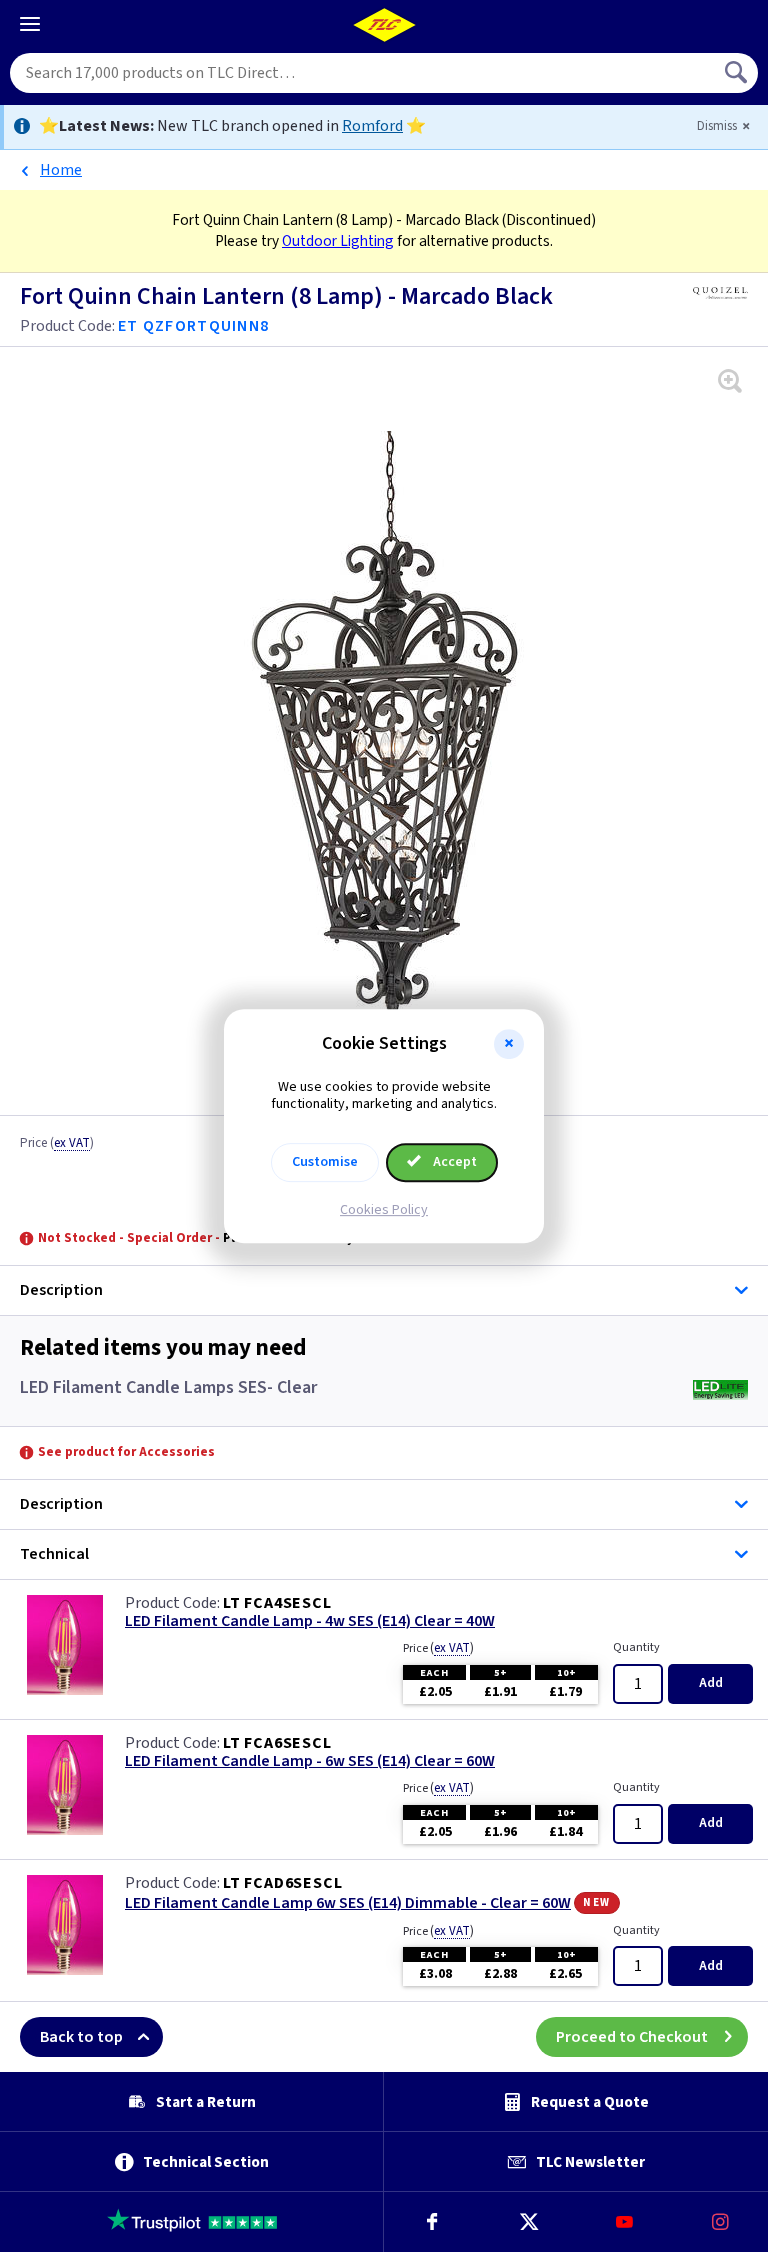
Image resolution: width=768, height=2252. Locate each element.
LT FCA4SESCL (277, 1603)
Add (711, 1683)
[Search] (738, 73)
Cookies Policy (384, 1210)
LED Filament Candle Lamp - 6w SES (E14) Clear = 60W (310, 1761)
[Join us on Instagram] (720, 2222)
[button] (509, 1044)
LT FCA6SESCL (277, 1743)
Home (61, 170)
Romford (372, 126)
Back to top (81, 2037)
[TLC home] (384, 25)
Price (57, 1144)
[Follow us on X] (528, 2222)
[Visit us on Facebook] (432, 2222)
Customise (325, 1162)
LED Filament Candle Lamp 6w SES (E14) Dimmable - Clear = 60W (348, 1903)
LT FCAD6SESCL (282, 1883)
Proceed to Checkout (632, 2037)
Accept (453, 1162)
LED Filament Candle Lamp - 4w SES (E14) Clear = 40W (310, 1621)
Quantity (636, 1647)
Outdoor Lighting (338, 241)
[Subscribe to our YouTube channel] (624, 2222)
